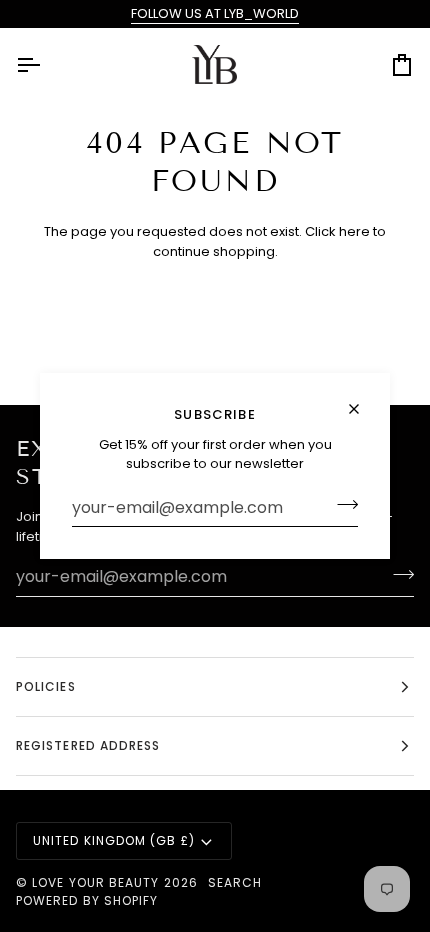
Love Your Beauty (97, 882)
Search (235, 882)
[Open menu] (46, 65)
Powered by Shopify (87, 900)
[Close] (362, 409)
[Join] (341, 505)
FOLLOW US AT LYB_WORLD (215, 13)
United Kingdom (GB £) (114, 840)
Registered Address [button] (88, 745)
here (354, 231)
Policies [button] (46, 686)
